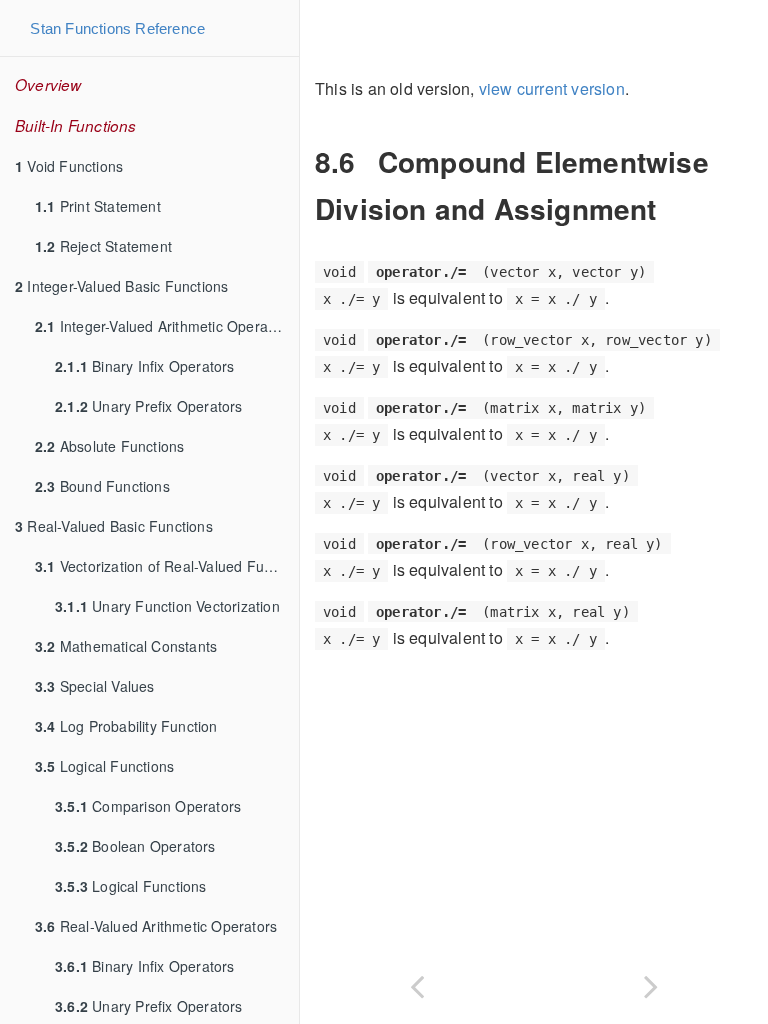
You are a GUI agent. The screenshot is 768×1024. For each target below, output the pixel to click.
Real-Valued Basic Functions (114, 526)
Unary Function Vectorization (167, 606)
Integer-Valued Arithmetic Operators (164, 326)
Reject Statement (103, 246)
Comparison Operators (148, 806)
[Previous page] (417, 982)
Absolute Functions (109, 446)
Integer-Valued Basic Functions (121, 286)
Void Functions (69, 166)
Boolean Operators (135, 846)
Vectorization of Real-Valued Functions (167, 566)
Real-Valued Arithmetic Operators (156, 926)
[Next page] (651, 982)
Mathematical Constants (126, 646)
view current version (552, 88)
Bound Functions (102, 486)
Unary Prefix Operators (149, 406)
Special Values (95, 686)
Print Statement (98, 206)
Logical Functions (104, 766)
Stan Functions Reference (117, 28)
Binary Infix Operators (145, 366)
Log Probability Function (126, 726)
